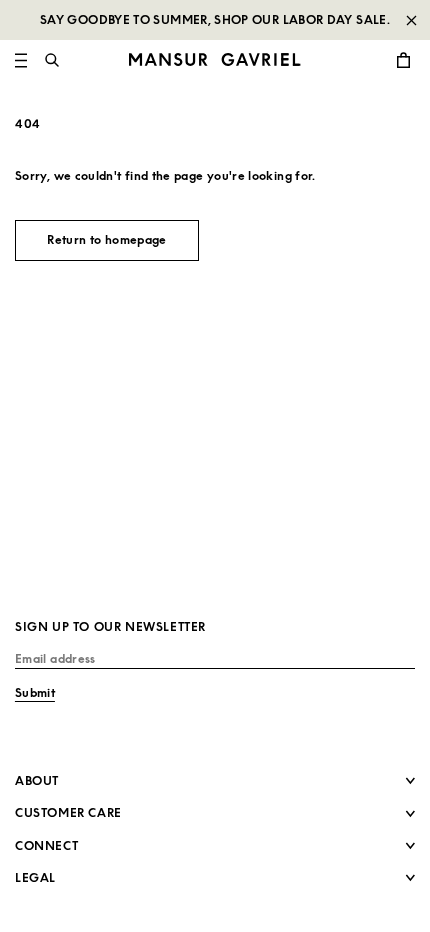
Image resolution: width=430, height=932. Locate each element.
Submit (35, 692)
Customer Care (68, 812)
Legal (35, 877)
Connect (46, 845)
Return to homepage (106, 239)
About (37, 780)
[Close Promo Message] (411, 20)
